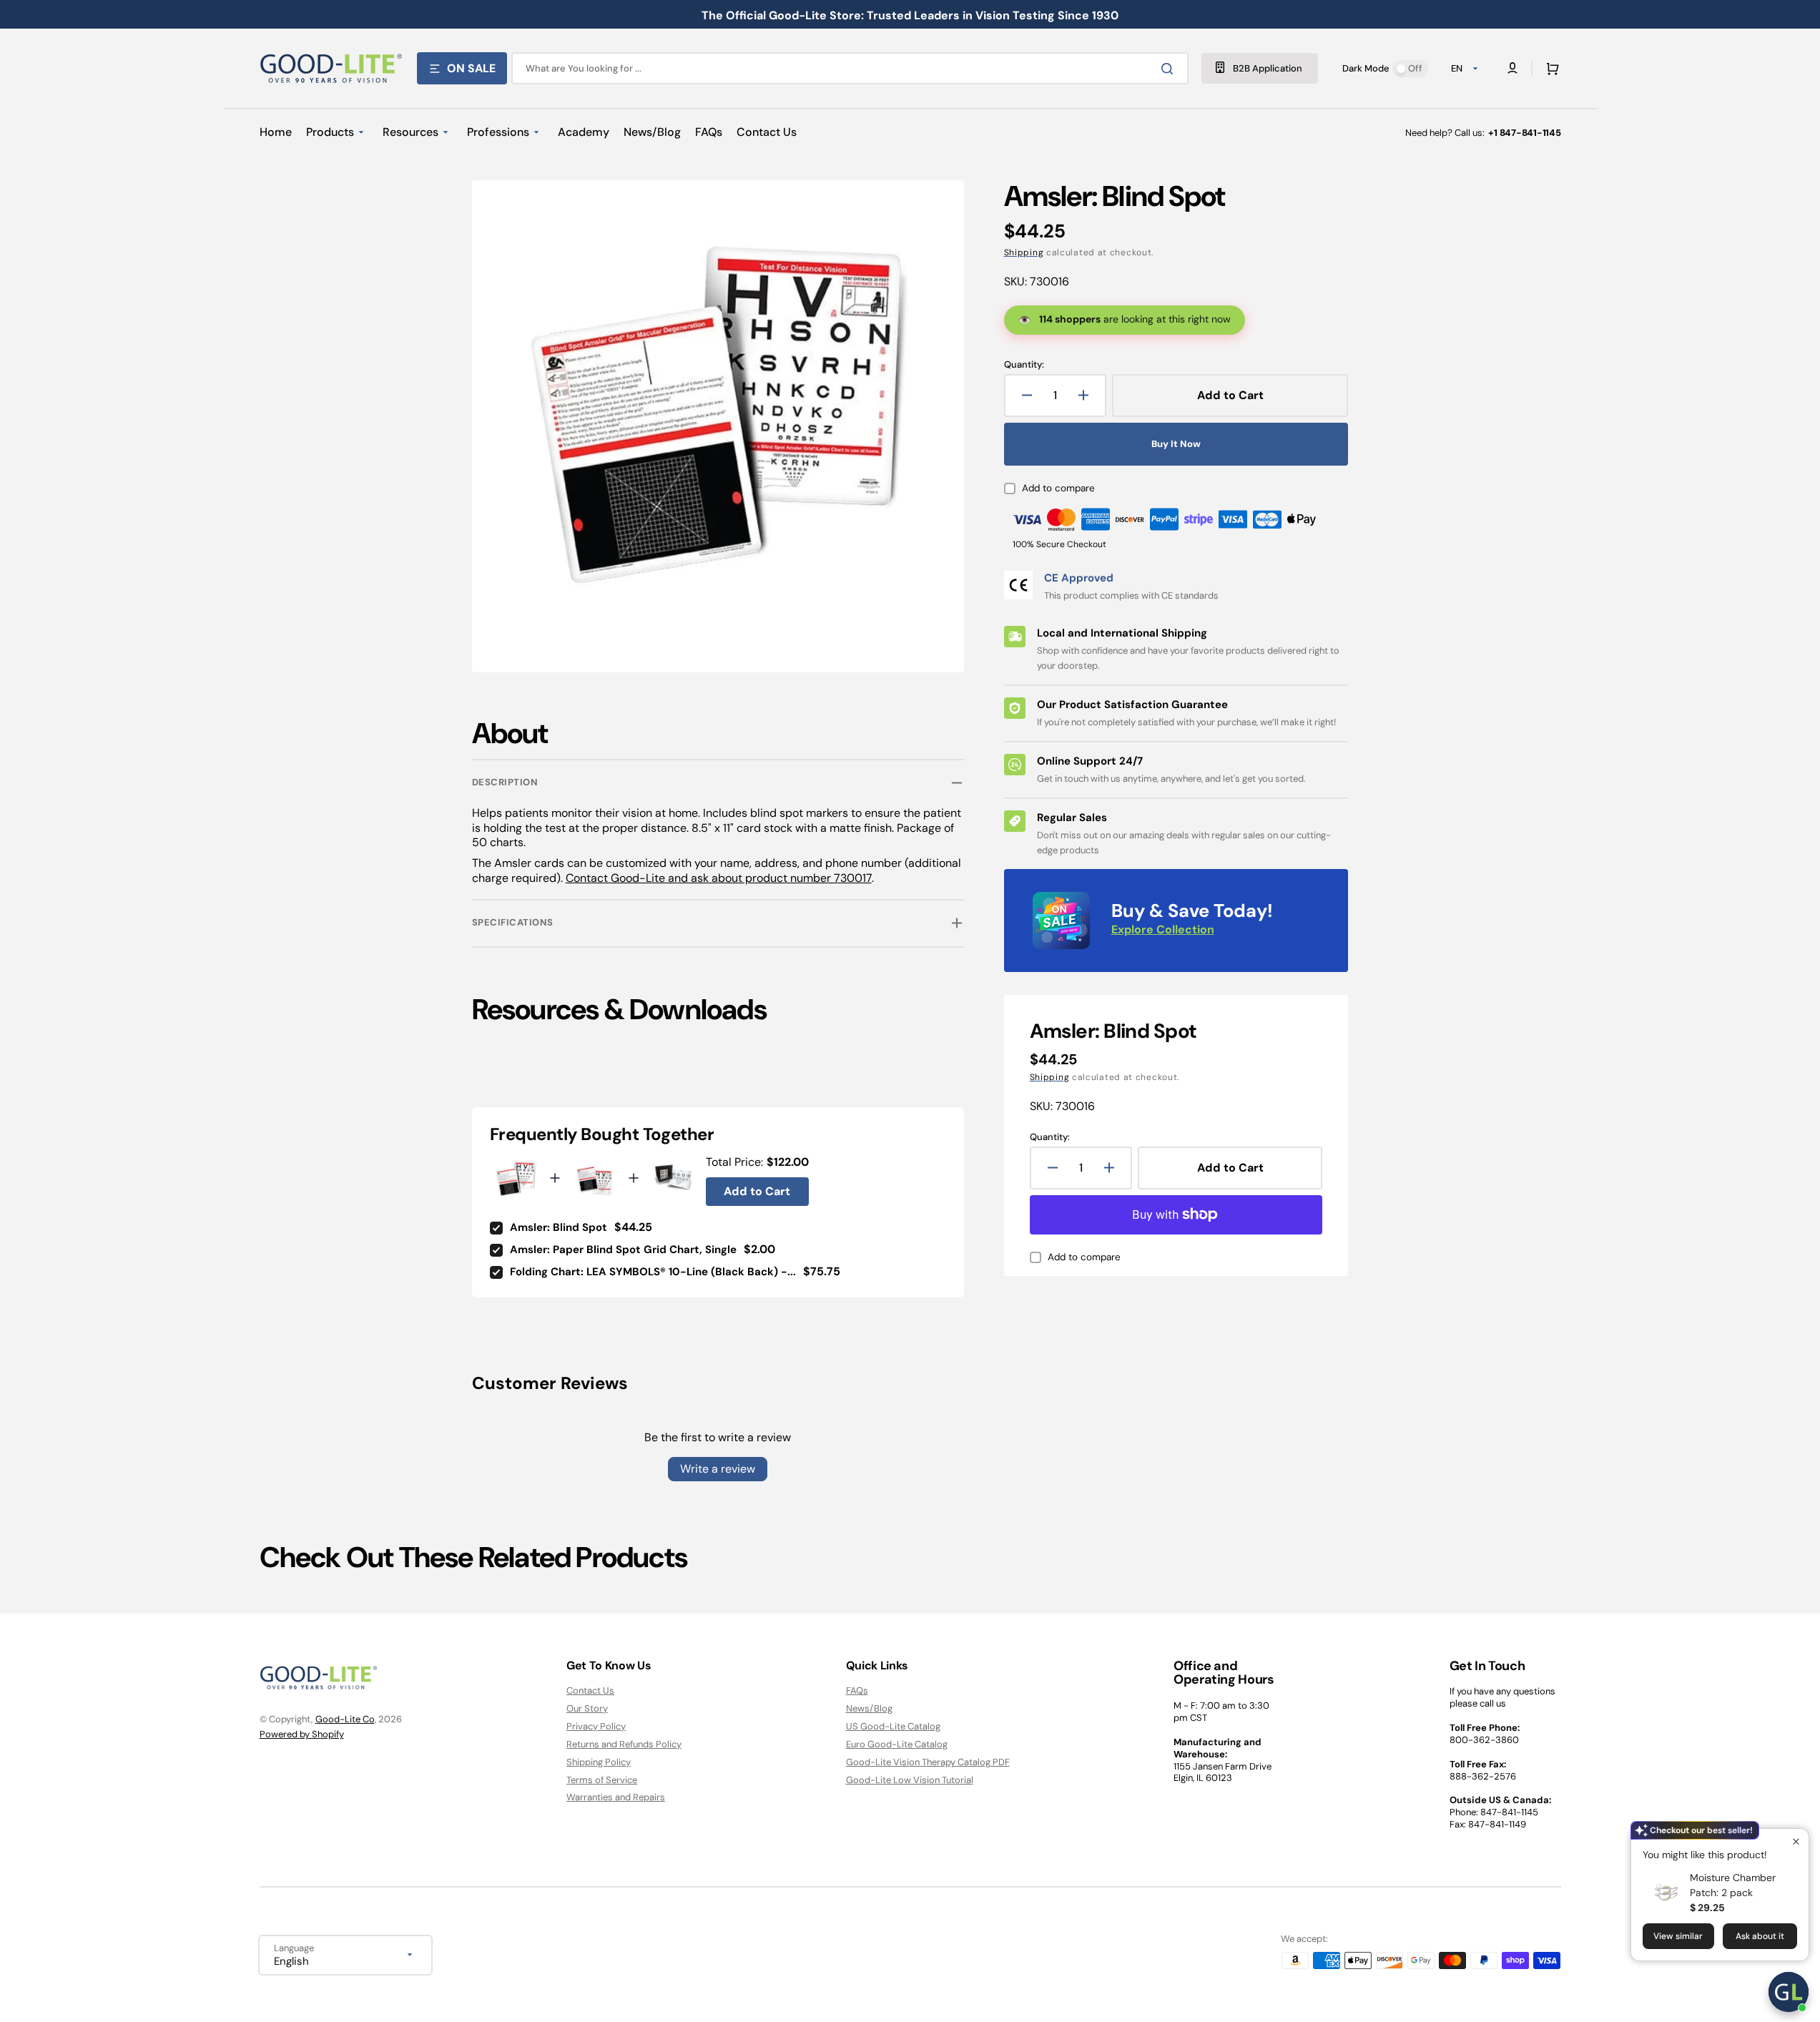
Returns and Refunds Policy (624, 1744)
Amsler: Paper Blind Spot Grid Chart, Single (623, 1250)
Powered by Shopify (302, 1734)
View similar (1678, 1936)
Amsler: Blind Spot (559, 1227)
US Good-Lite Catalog (893, 1726)
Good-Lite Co (345, 1719)
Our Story (587, 1708)
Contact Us (590, 1691)
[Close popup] (1796, 1841)
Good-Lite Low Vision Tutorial (910, 1780)
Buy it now (1176, 444)
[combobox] (850, 68)
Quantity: (1024, 365)
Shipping (1024, 252)
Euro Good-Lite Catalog (897, 1744)
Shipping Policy (599, 1762)
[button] (1550, 69)
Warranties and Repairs (616, 1797)
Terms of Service (602, 1780)
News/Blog (869, 1708)
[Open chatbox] (1789, 1992)
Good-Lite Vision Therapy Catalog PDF (928, 1762)
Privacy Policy (596, 1726)
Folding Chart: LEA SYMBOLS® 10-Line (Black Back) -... (653, 1272)
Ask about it (1760, 1936)
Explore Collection (1163, 929)
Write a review (718, 1469)
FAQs (857, 1691)
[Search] (1170, 69)
